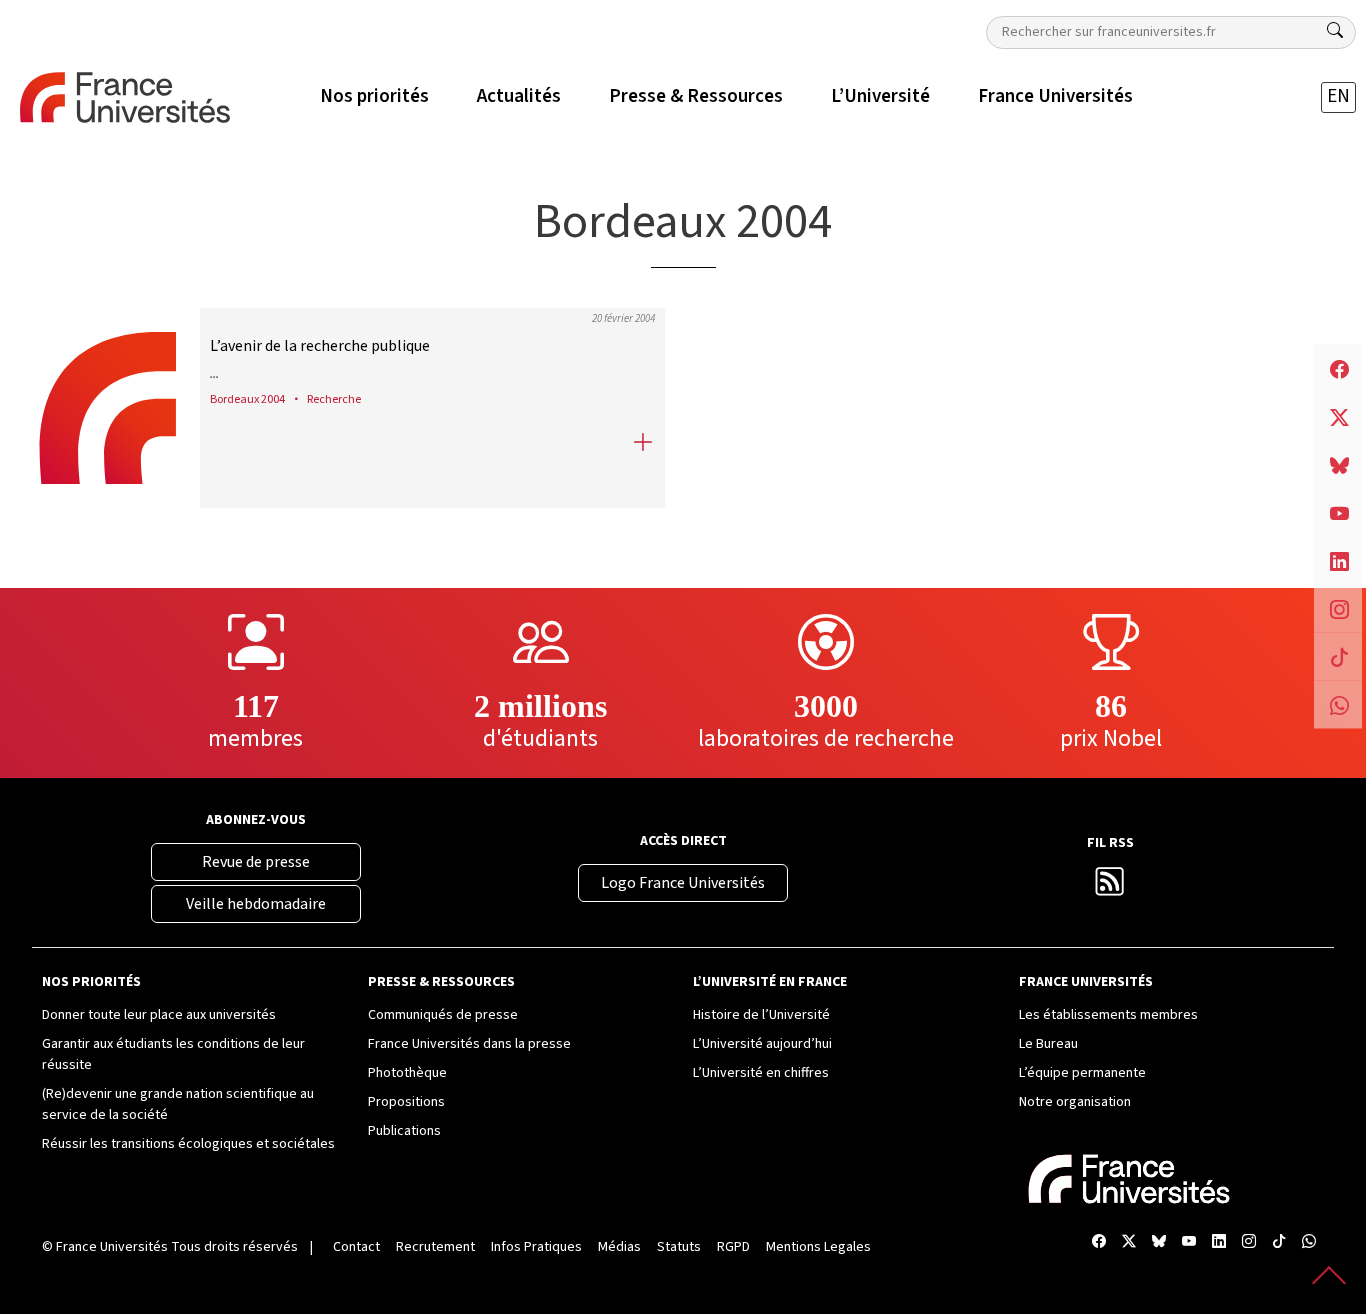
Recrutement (435, 1247)
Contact (356, 1247)
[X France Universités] (1129, 1243)
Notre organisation (1075, 1102)
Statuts (679, 1247)
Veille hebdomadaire (256, 904)
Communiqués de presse (443, 1015)
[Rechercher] (1335, 31)
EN (1338, 96)
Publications (404, 1131)
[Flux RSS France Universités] (1110, 887)
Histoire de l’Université (761, 1015)
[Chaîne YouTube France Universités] (1189, 1243)
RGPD (733, 1247)
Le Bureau (1048, 1044)
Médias (619, 1247)
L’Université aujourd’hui (762, 1044)
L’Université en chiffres (761, 1073)
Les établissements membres (1108, 1015)
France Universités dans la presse (469, 1044)
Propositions (406, 1102)
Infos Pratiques (536, 1247)
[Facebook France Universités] (1099, 1243)
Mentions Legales (818, 1247)
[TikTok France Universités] (1279, 1243)
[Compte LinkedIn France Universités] (1219, 1243)
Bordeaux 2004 (247, 399)
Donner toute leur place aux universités (159, 1015)
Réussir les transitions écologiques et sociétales (188, 1144)
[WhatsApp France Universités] (1309, 1243)
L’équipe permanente (1082, 1073)
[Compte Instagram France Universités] (1249, 1243)
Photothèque (407, 1073)
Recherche (334, 399)
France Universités (112, 1247)
